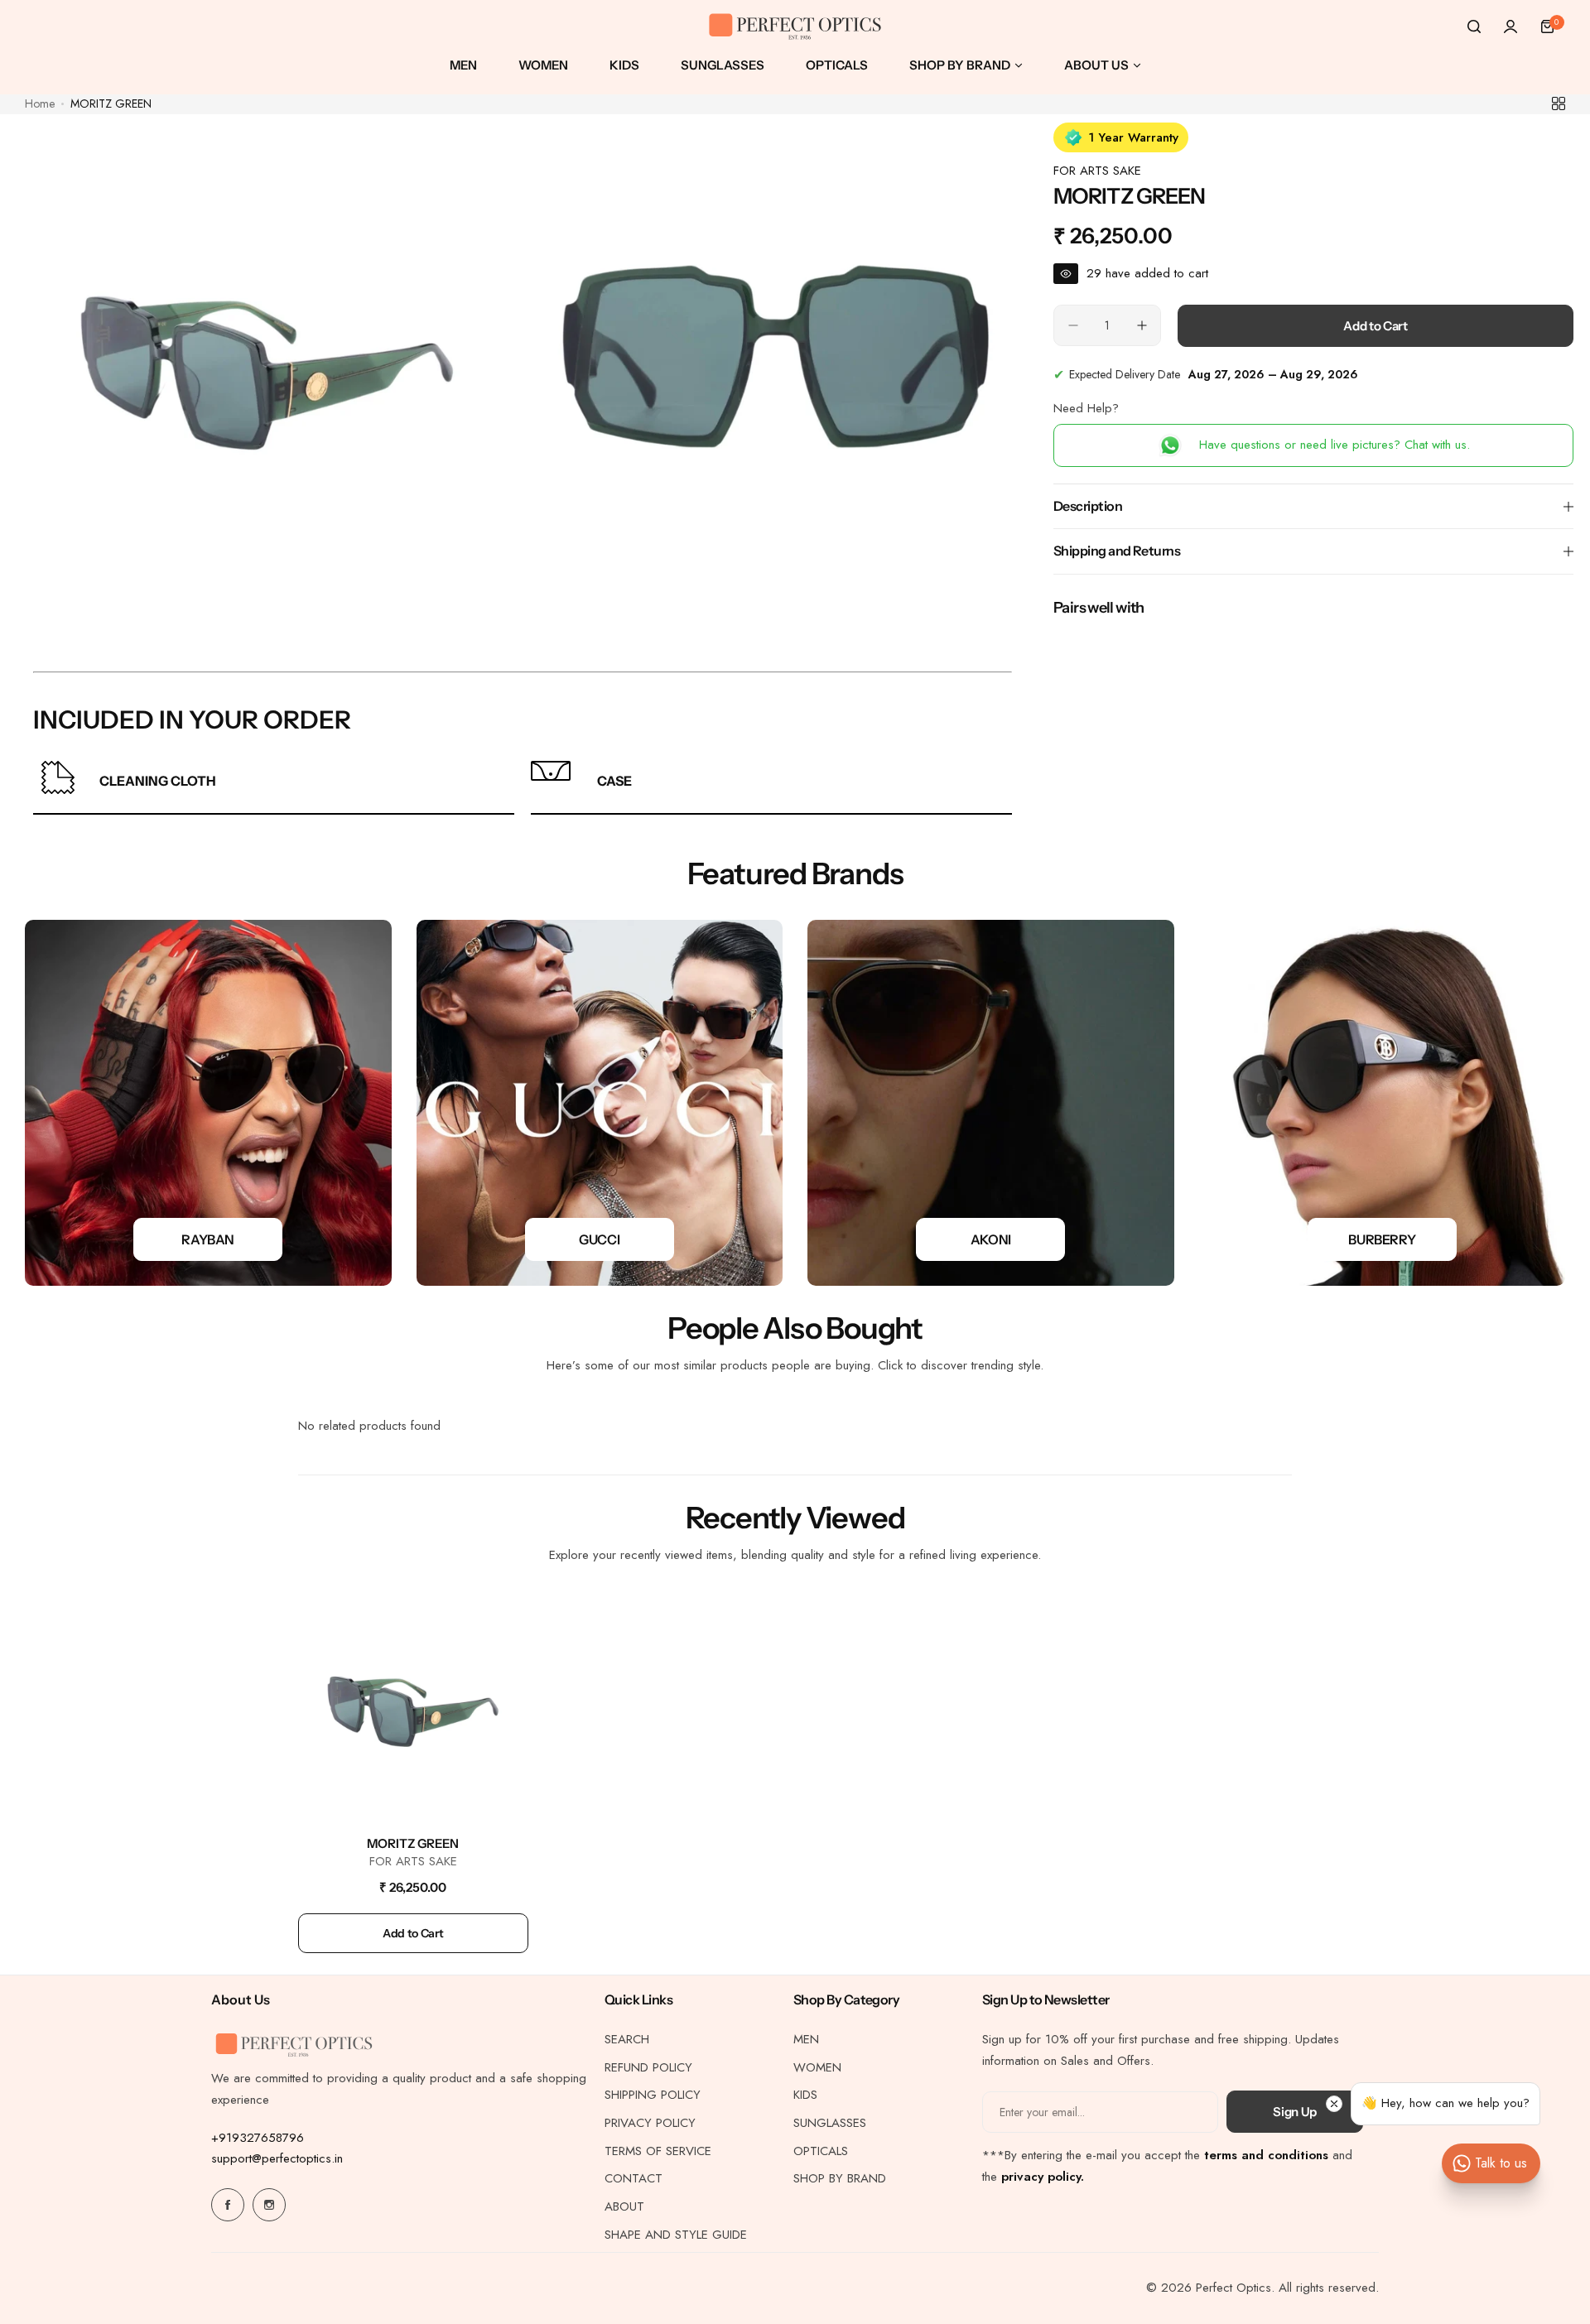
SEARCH (627, 2039)
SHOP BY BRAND (840, 2178)
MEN (806, 2039)
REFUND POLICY (648, 2067)
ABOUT (624, 2206)
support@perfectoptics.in (277, 2158)
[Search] (1474, 26)
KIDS (805, 2095)
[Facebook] (228, 2205)
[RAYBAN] (208, 1103)
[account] (1510, 26)
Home (40, 103)
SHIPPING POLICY (653, 2095)
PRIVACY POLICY (650, 2123)
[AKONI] (991, 1103)
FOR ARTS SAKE (1097, 171)
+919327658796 (258, 2138)
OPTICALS (821, 2151)
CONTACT (634, 2178)
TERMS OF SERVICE (658, 2151)
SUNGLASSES (830, 2123)
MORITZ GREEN (413, 1843)
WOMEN (817, 2067)
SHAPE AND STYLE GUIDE (676, 2235)
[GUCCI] (600, 1103)
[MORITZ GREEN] (413, 1708)
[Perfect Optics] (795, 27)
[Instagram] (269, 2205)
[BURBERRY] (1383, 1103)
